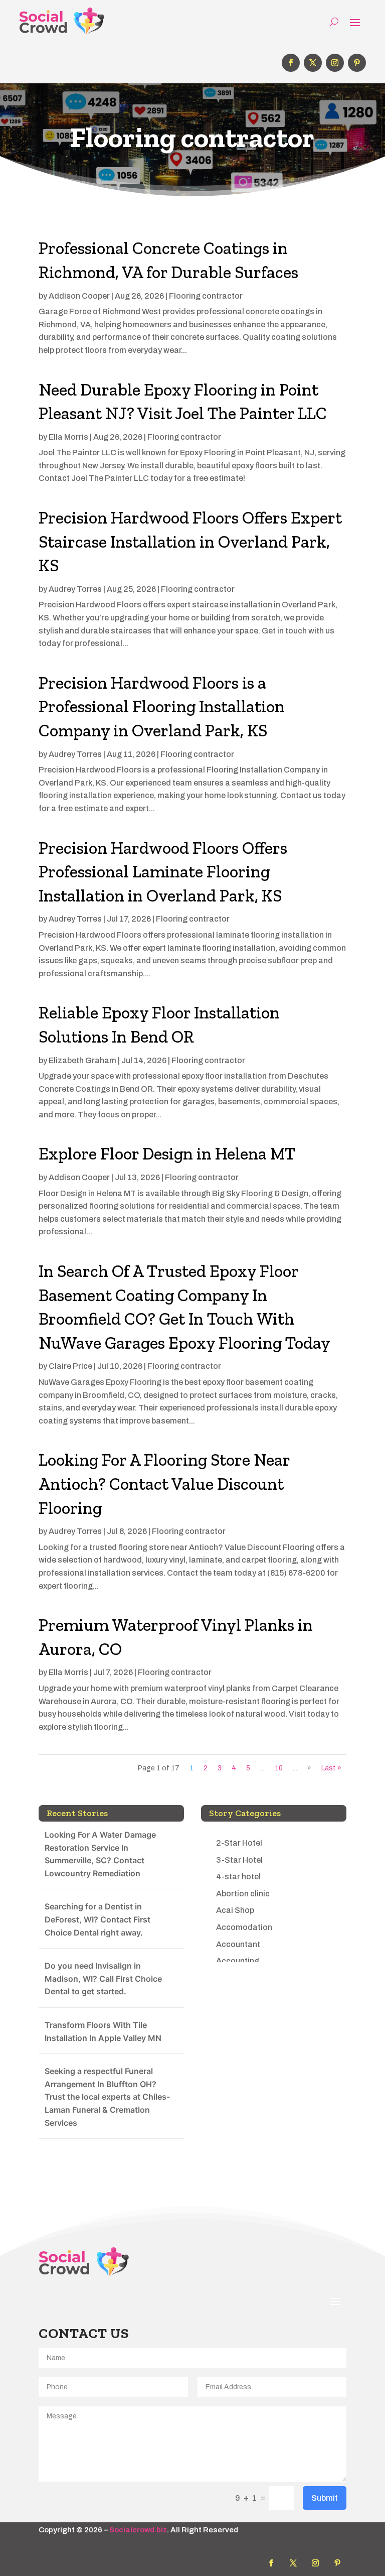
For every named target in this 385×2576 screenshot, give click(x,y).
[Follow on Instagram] (335, 63)
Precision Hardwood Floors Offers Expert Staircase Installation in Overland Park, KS (190, 542)
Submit (325, 2498)
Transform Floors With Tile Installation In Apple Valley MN (103, 2031)
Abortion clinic (243, 1894)
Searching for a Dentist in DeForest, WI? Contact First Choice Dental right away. (98, 1919)
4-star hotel (238, 1877)
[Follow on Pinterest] (357, 63)
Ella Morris (68, 437)
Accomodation (244, 1927)
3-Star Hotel (239, 1860)
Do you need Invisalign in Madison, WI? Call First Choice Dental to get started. (103, 1978)
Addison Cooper (79, 296)
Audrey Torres (75, 589)
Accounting (238, 1961)
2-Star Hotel (239, 1843)
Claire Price (70, 1366)
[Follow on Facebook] (291, 63)
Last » (331, 1768)
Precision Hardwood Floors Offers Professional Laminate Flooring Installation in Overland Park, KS (163, 872)
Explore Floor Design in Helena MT (167, 1154)
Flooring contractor (206, 296)
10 (279, 1768)
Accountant (238, 1944)
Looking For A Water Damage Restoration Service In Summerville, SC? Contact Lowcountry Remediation (100, 1854)
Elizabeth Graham (82, 1060)
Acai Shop (235, 1910)
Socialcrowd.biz (138, 2530)
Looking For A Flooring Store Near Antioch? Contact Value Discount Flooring (164, 1484)
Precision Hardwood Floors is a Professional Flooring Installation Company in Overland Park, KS (162, 707)
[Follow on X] (313, 63)
